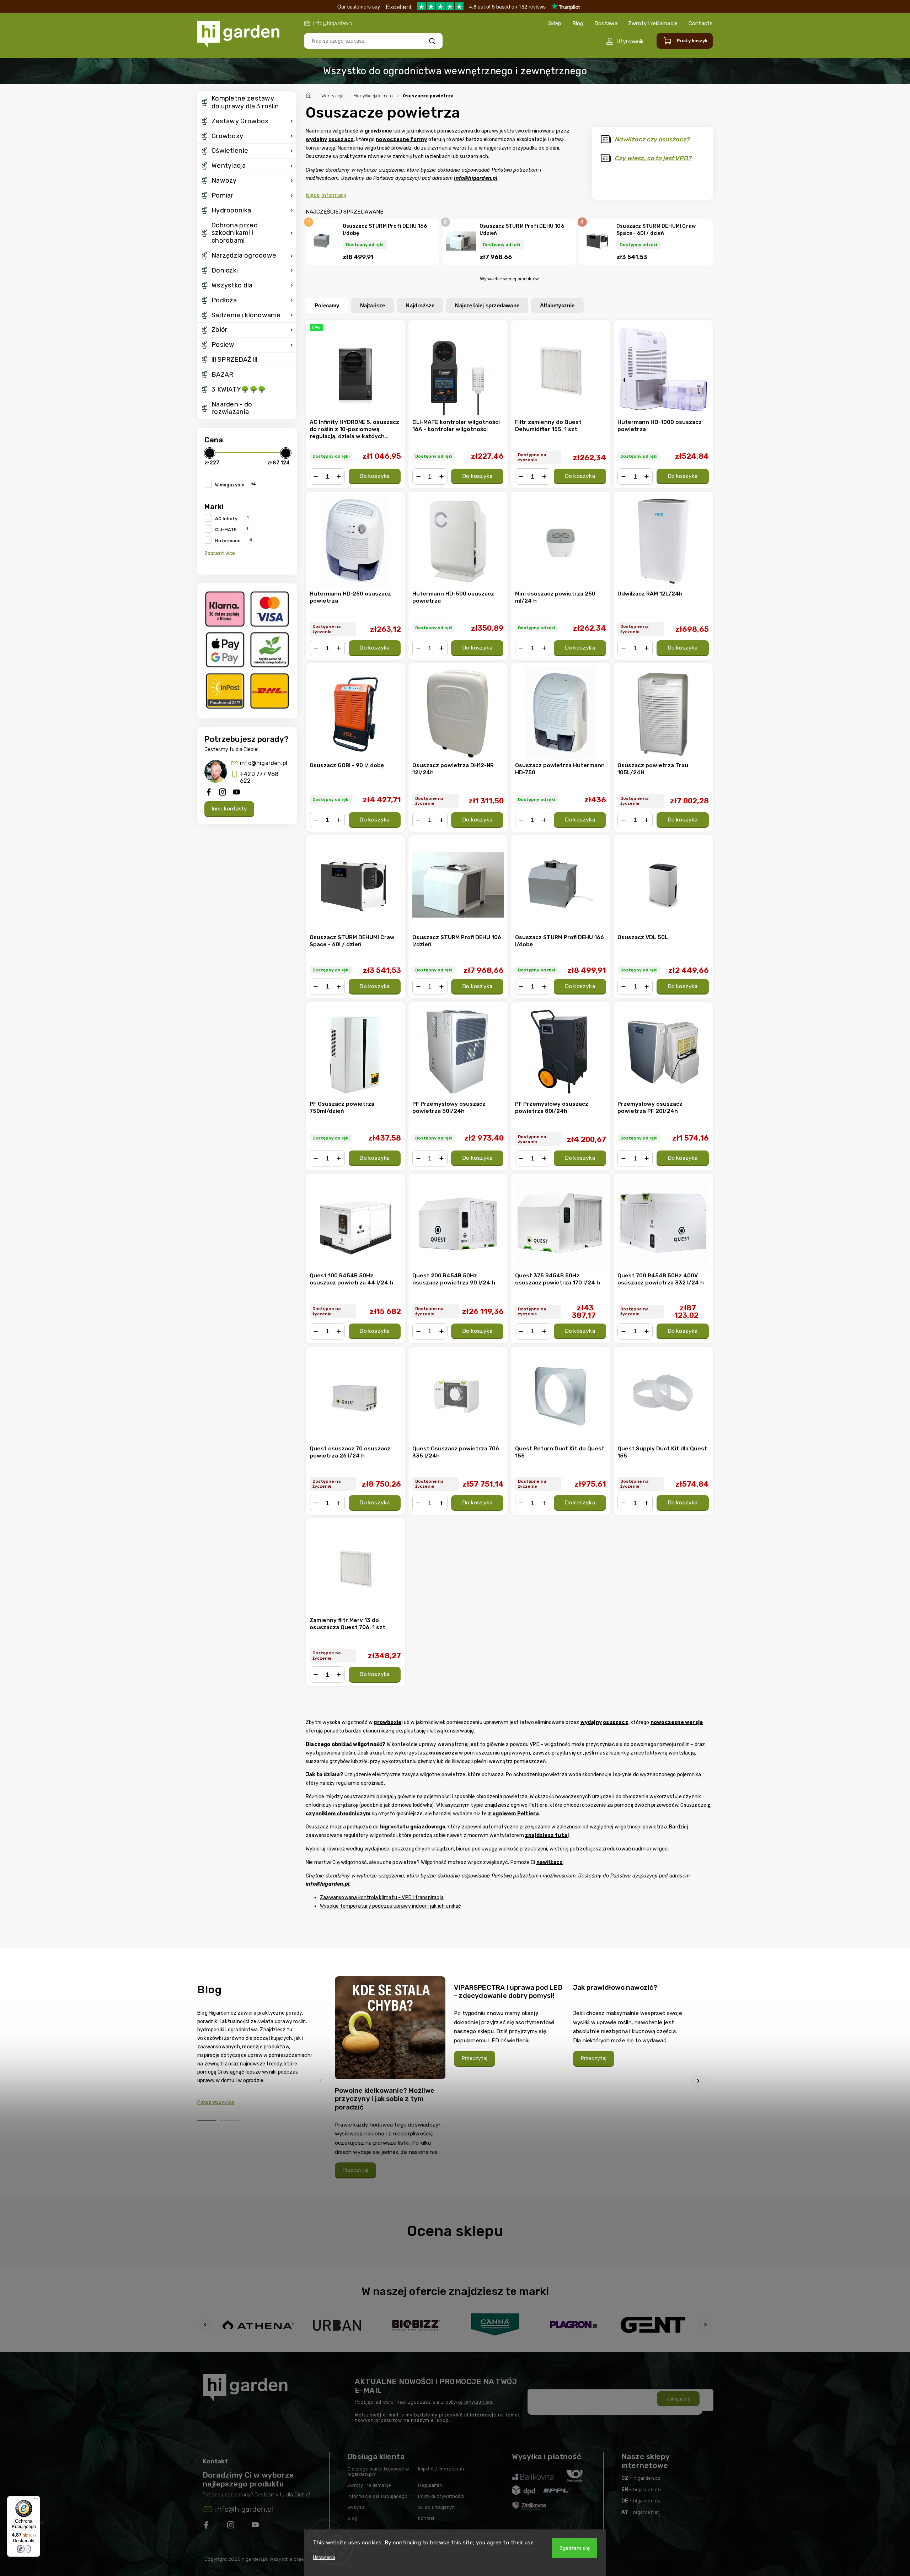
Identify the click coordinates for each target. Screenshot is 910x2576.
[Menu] (36, 2500)
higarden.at (646, 2512)
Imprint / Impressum (441, 2469)
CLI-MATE (231, 529)
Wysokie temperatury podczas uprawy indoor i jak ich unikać (391, 1906)
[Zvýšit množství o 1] (339, 476)
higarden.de (647, 2501)
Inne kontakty (229, 809)
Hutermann (234, 540)
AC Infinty (232, 518)
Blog (578, 23)
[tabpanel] (390, 2081)
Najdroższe (420, 305)
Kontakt (426, 2518)
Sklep (555, 23)
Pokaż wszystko (216, 2102)
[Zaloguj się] (625, 41)
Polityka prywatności (441, 2496)
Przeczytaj (355, 2170)
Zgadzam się (575, 2548)
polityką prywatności (469, 2402)
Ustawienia (324, 2557)
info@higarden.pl (264, 763)
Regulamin (430, 2485)
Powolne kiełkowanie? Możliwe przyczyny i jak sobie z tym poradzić (385, 2099)
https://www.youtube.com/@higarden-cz (258, 2526)
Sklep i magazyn (437, 2507)
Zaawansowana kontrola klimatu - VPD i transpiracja (382, 1898)
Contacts (701, 23)
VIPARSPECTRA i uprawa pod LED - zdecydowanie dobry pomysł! (508, 1992)
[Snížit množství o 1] (316, 476)
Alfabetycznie (557, 305)
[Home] (310, 95)
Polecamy (327, 305)
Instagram (231, 2526)
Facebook (207, 2526)
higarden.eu (647, 2489)
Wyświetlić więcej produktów (509, 279)
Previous (322, 2081)
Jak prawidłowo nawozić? (615, 1987)
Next (699, 2081)
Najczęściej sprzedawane (487, 305)
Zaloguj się (678, 2399)
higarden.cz (647, 2478)
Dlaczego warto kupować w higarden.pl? (378, 2472)
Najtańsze (373, 305)
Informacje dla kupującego (378, 2496)
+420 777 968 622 (259, 777)
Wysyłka (356, 2507)
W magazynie (235, 484)
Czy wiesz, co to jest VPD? (653, 158)
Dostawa (606, 23)
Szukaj (432, 41)
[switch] (24, 2549)
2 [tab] (230, 2120)
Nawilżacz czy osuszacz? (652, 139)
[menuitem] (247, 103)
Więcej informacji (326, 195)
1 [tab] (207, 2120)
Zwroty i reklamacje (653, 23)
